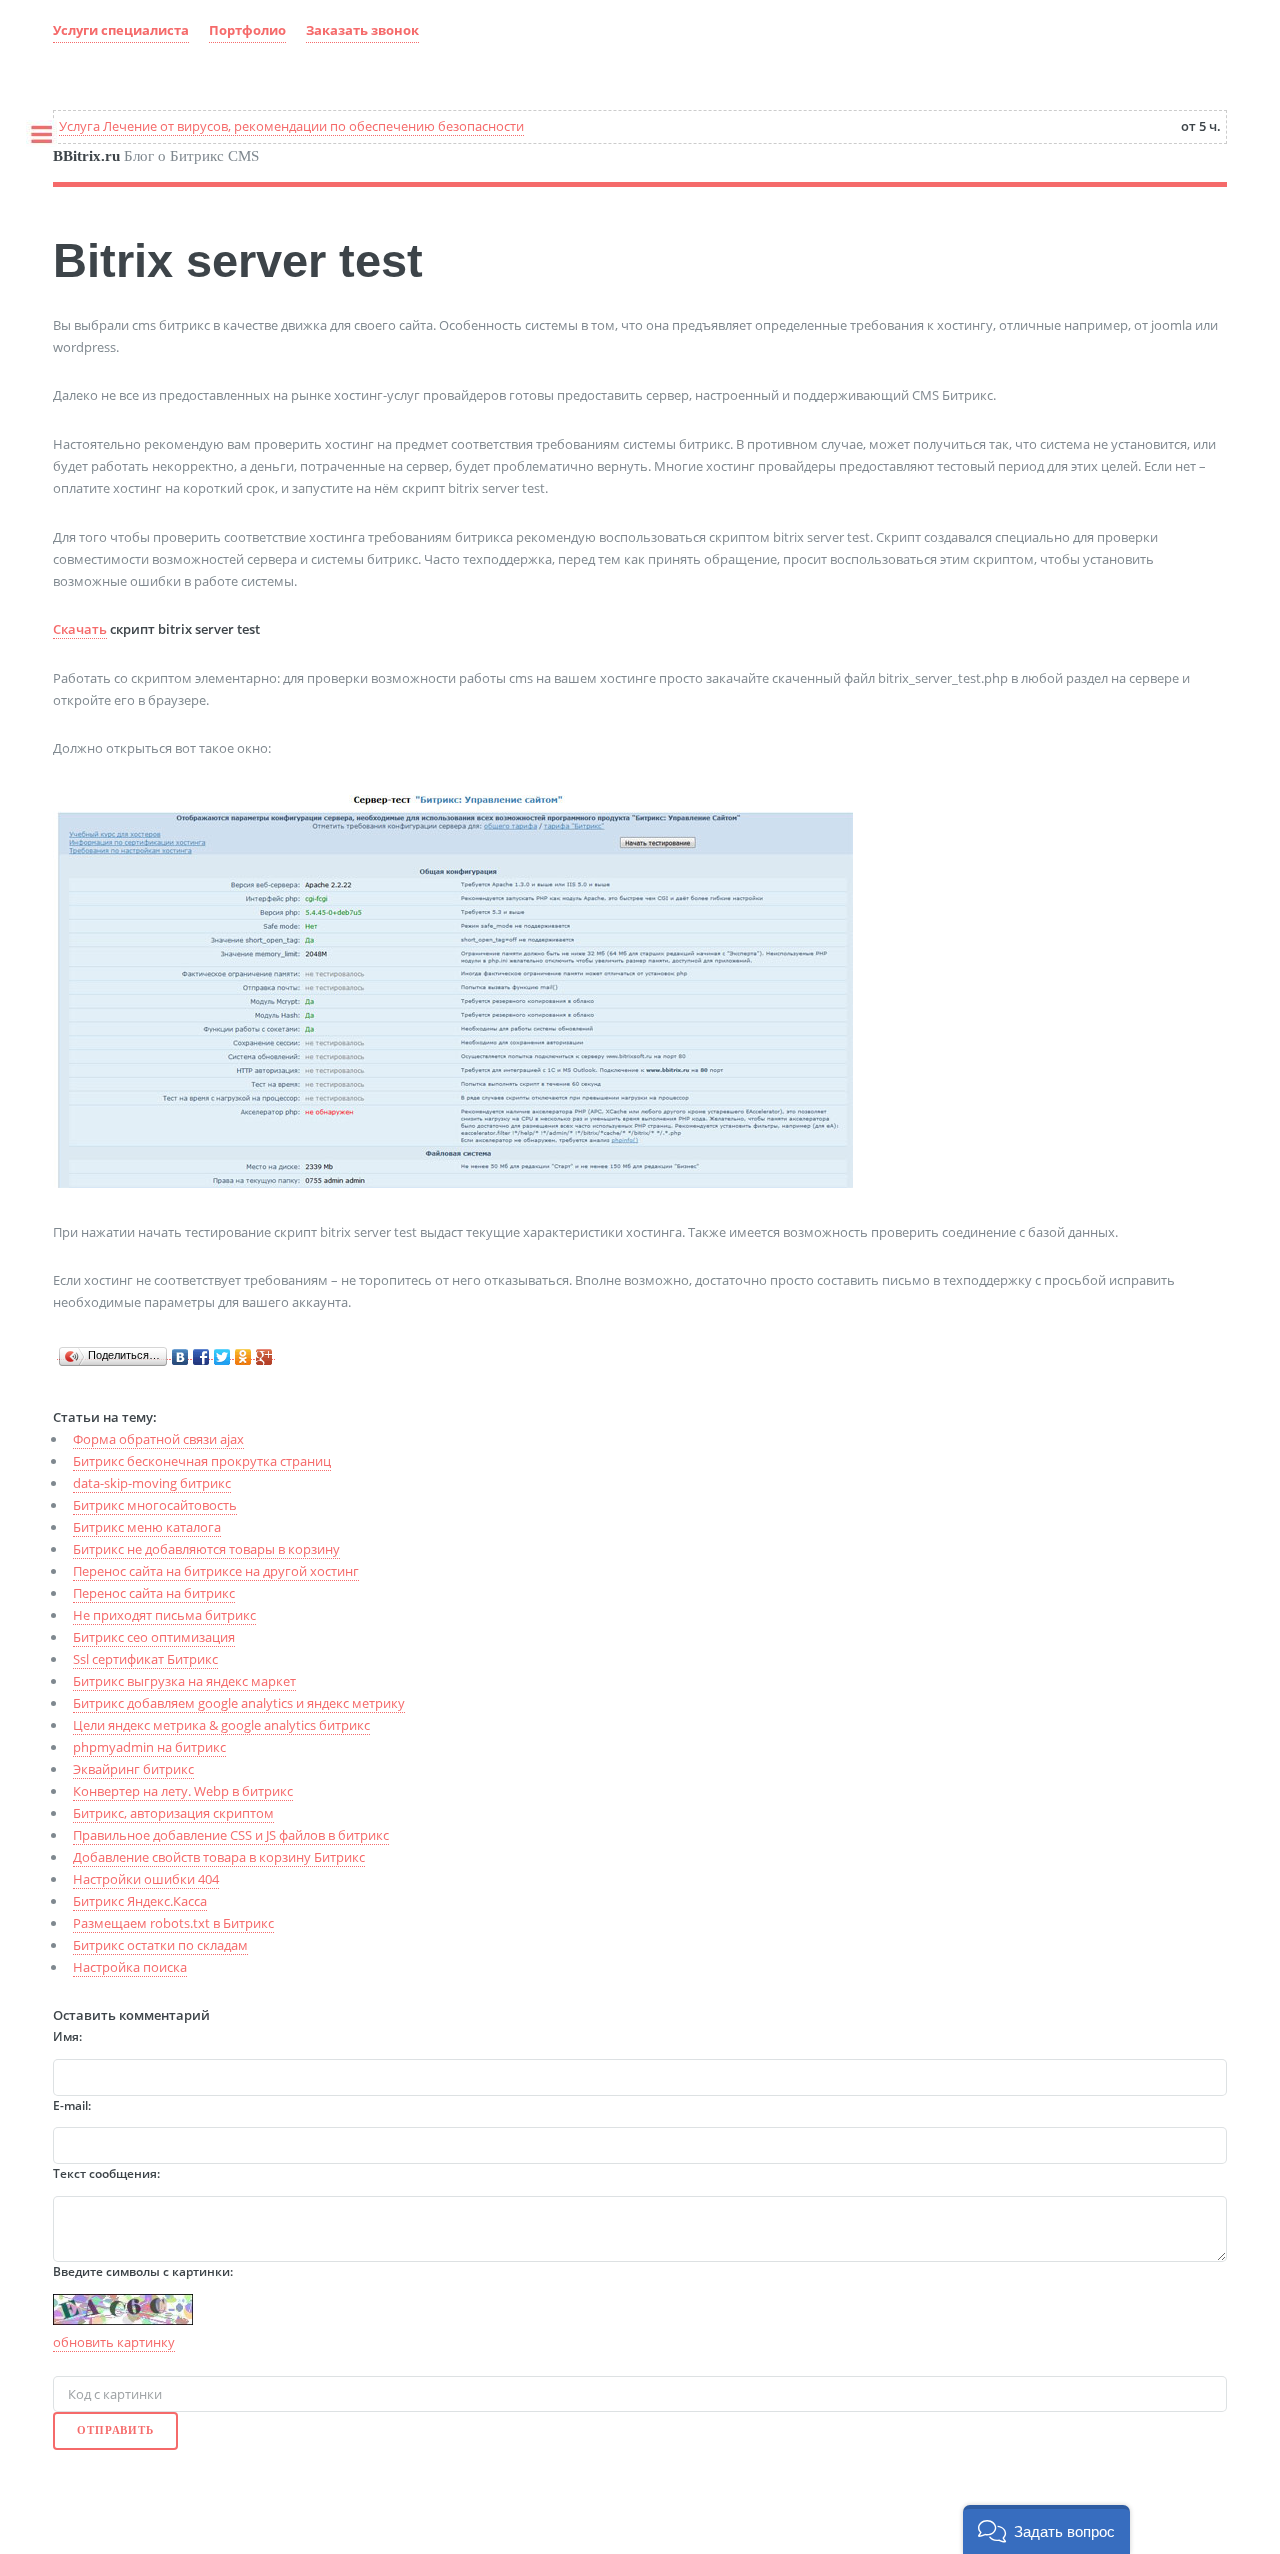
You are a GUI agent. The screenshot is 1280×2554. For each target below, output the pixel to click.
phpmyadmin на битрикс (149, 1747)
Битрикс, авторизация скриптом (173, 1813)
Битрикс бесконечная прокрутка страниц (202, 1461)
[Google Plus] (264, 1352)
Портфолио (247, 30)
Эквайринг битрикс (133, 1769)
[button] (1046, 2529)
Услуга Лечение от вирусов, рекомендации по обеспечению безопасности (291, 126)
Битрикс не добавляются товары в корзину (206, 1549)
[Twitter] (222, 1352)
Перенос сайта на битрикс (154, 1593)
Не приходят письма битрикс (164, 1615)
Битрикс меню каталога (147, 1527)
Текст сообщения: (106, 2173)
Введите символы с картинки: (143, 2271)
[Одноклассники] (243, 1352)
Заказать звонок (362, 30)
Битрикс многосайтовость (155, 1505)
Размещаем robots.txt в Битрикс (173, 1923)
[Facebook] (201, 1352)
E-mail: (72, 2105)
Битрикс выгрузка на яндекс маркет (184, 1681)
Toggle (36, 137)
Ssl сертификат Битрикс (145, 1659)
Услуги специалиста (121, 30)
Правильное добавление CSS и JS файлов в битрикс (231, 1835)
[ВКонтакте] (180, 1352)
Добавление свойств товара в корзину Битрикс (219, 1857)
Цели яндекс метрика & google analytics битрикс (221, 1725)
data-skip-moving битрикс (152, 1483)
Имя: (67, 2036)
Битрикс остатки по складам (160, 1945)
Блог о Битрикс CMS (156, 156)
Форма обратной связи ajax (158, 1439)
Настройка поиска (130, 1967)
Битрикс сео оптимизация (154, 1637)
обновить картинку (114, 2342)
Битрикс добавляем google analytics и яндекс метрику (239, 1703)
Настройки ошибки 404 (146, 1879)
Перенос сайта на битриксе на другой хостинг (216, 1571)
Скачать (80, 629)
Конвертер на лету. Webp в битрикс (183, 1791)
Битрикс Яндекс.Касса (140, 1901)
